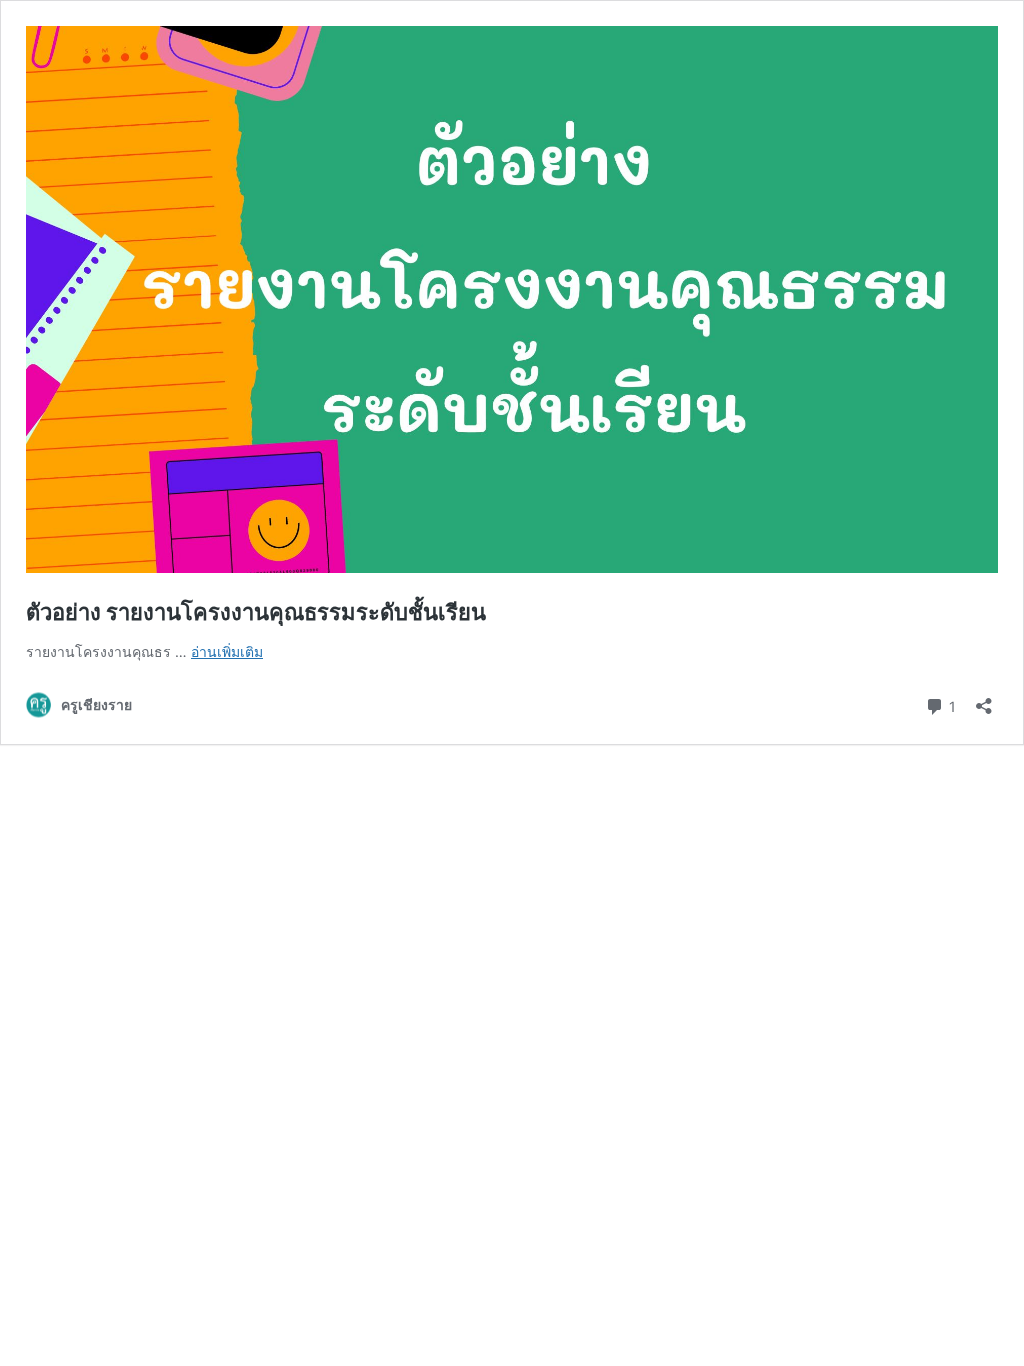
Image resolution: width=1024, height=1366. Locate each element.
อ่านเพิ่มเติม (227, 651)
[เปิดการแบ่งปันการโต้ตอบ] (984, 699)
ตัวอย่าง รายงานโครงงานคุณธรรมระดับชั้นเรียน (256, 612)
